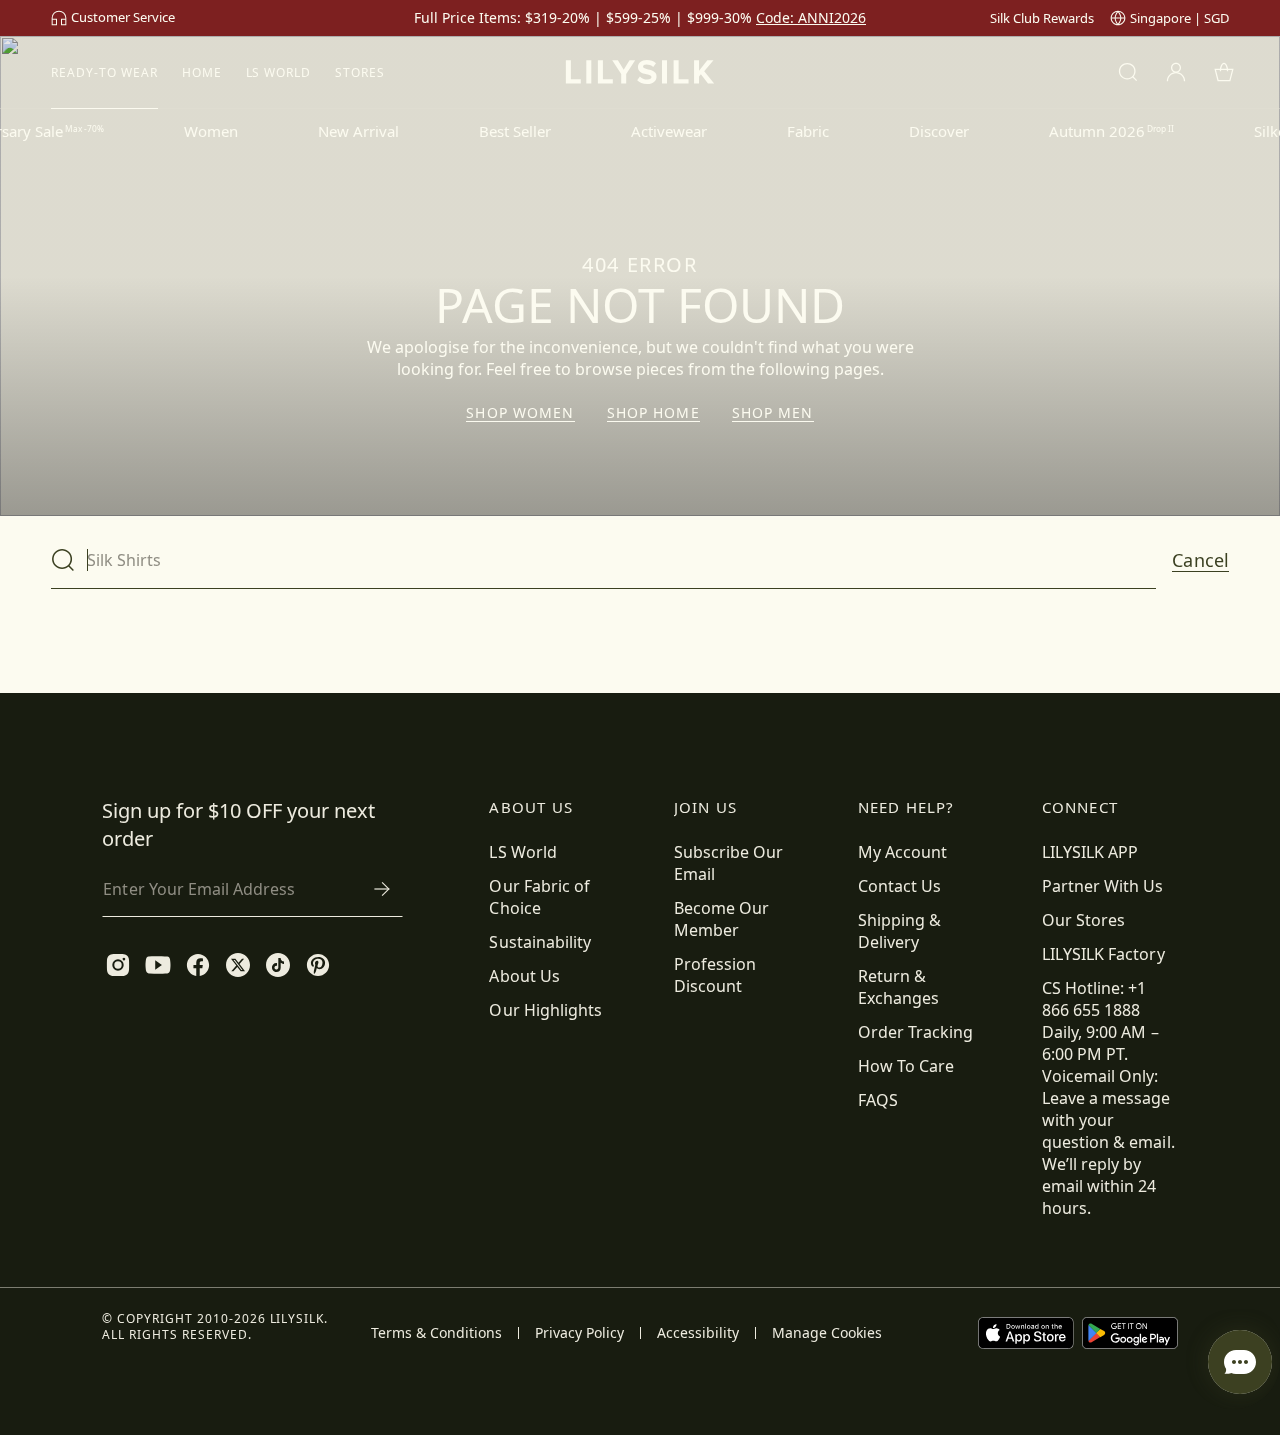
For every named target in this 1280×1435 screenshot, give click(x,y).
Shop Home (653, 413)
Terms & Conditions (436, 1333)
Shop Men (773, 413)
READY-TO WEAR (104, 72)
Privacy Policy (579, 1333)
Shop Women (520, 413)
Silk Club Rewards (1042, 18)
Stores (360, 72)
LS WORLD (279, 72)
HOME (202, 72)
